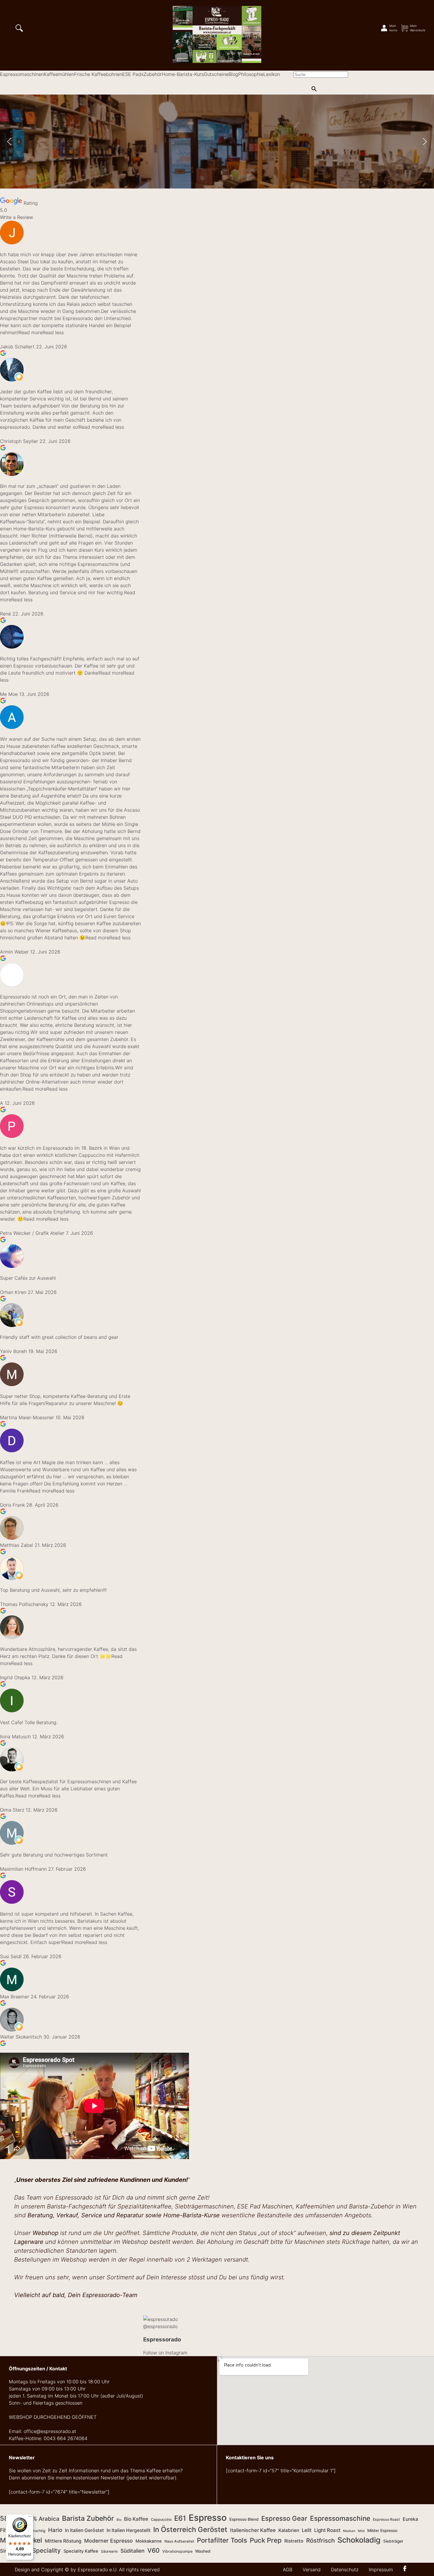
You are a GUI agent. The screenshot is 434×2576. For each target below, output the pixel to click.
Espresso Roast (386, 2519)
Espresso (208, 2518)
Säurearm (109, 2551)
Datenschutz (345, 2569)
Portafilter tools (222, 2540)
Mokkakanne (149, 2541)
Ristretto (294, 2541)
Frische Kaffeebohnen (98, 74)
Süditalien (133, 2551)
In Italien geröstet (84, 2530)
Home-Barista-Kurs (183, 74)
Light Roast (327, 2530)
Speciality (46, 2550)
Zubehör (153, 74)
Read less (53, 332)
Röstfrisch (320, 2541)
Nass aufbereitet (179, 2541)
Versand (312, 2569)
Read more (31, 332)
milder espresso (382, 2530)
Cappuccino (161, 2519)
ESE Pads (133, 74)
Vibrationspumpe (177, 2551)
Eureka (410, 2519)
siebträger (393, 2541)
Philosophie (251, 74)
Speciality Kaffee (81, 2551)
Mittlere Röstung (63, 2541)
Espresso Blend (244, 2519)
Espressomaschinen (22, 74)
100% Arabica (41, 2519)
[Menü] (30, 2518)
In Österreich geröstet (190, 2529)
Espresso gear (284, 2518)
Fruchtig (38, 2531)
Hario (55, 2530)
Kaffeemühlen (59, 74)
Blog (233, 74)
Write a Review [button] (17, 217)
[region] (217, 142)
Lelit (307, 2530)
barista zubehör (88, 2518)
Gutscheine (216, 74)
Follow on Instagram (165, 2353)
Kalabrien (289, 2530)
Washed (203, 2551)
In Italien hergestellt (129, 2530)
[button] (9, 142)
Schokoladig (359, 2540)
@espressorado (160, 2326)
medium (349, 2531)
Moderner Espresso (108, 2541)
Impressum (381, 2569)
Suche (287, 74)
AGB (288, 2569)
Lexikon (272, 74)
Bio (119, 2520)
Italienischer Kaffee (253, 2530)
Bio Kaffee (136, 2519)
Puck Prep (266, 2540)
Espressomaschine (340, 2518)
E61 (180, 2518)
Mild (361, 2531)
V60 (154, 2550)
